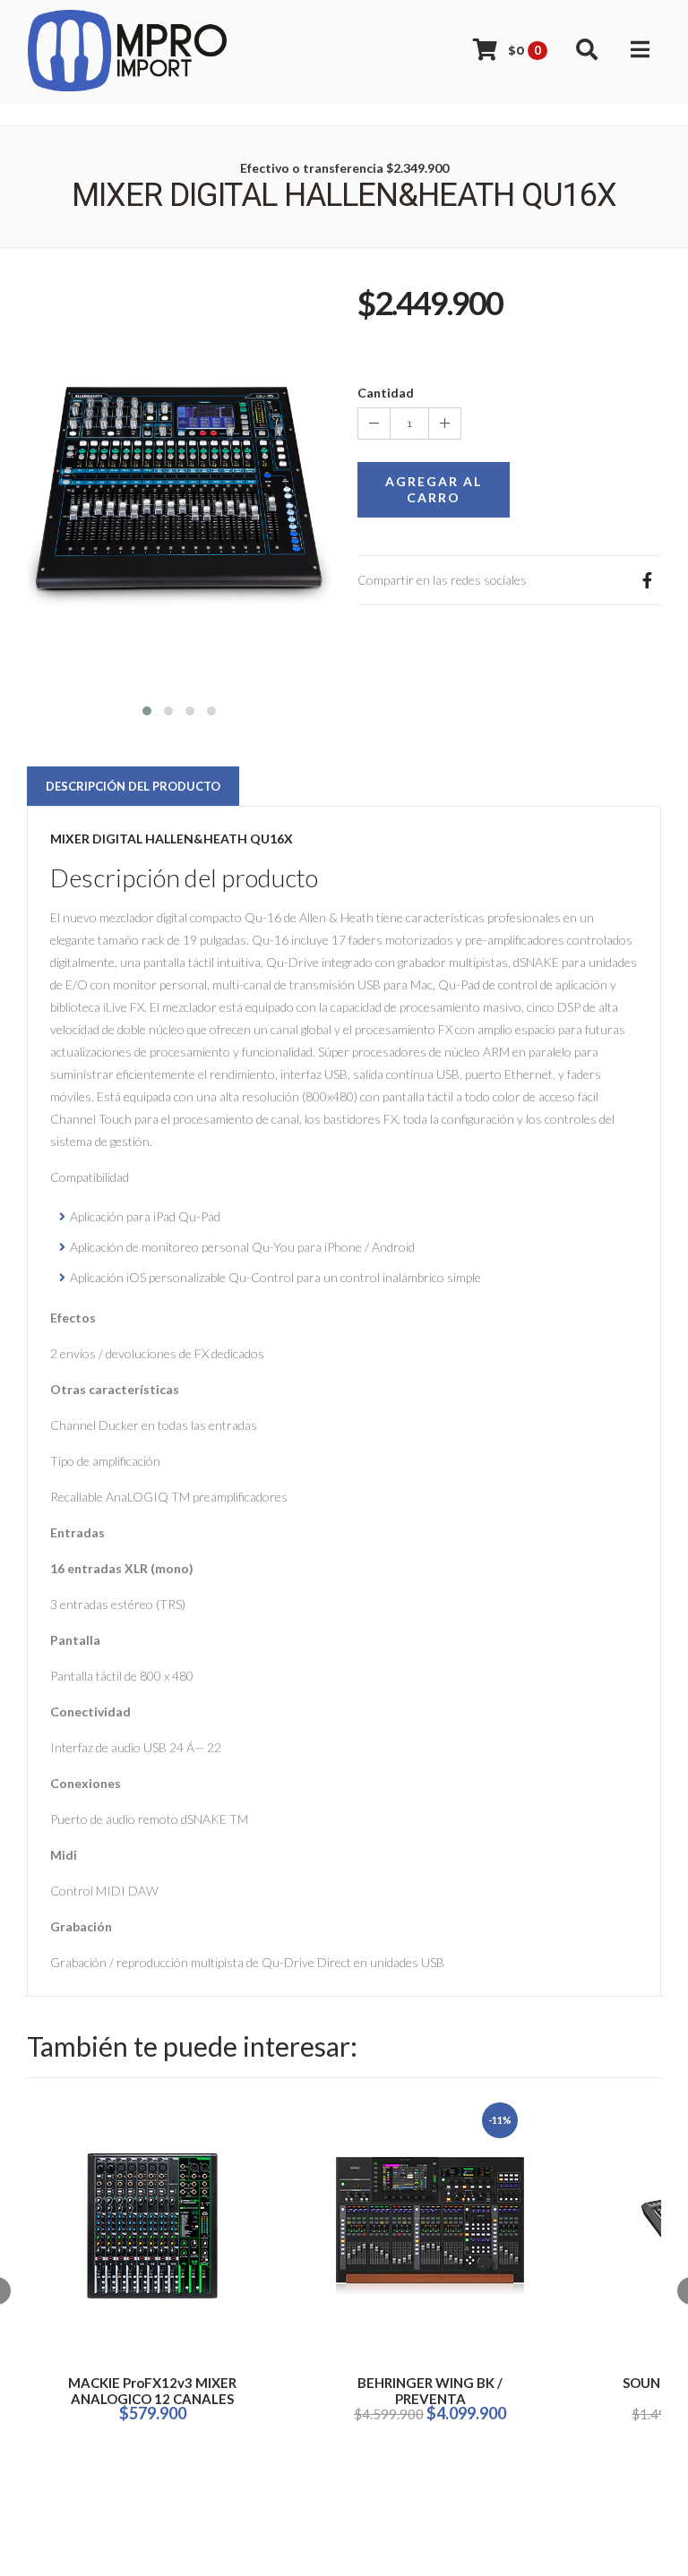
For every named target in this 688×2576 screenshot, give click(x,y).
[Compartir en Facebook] (647, 580)
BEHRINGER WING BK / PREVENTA (430, 2391)
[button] (147, 709)
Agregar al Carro (434, 489)
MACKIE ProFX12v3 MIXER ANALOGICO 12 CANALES (152, 2391)
